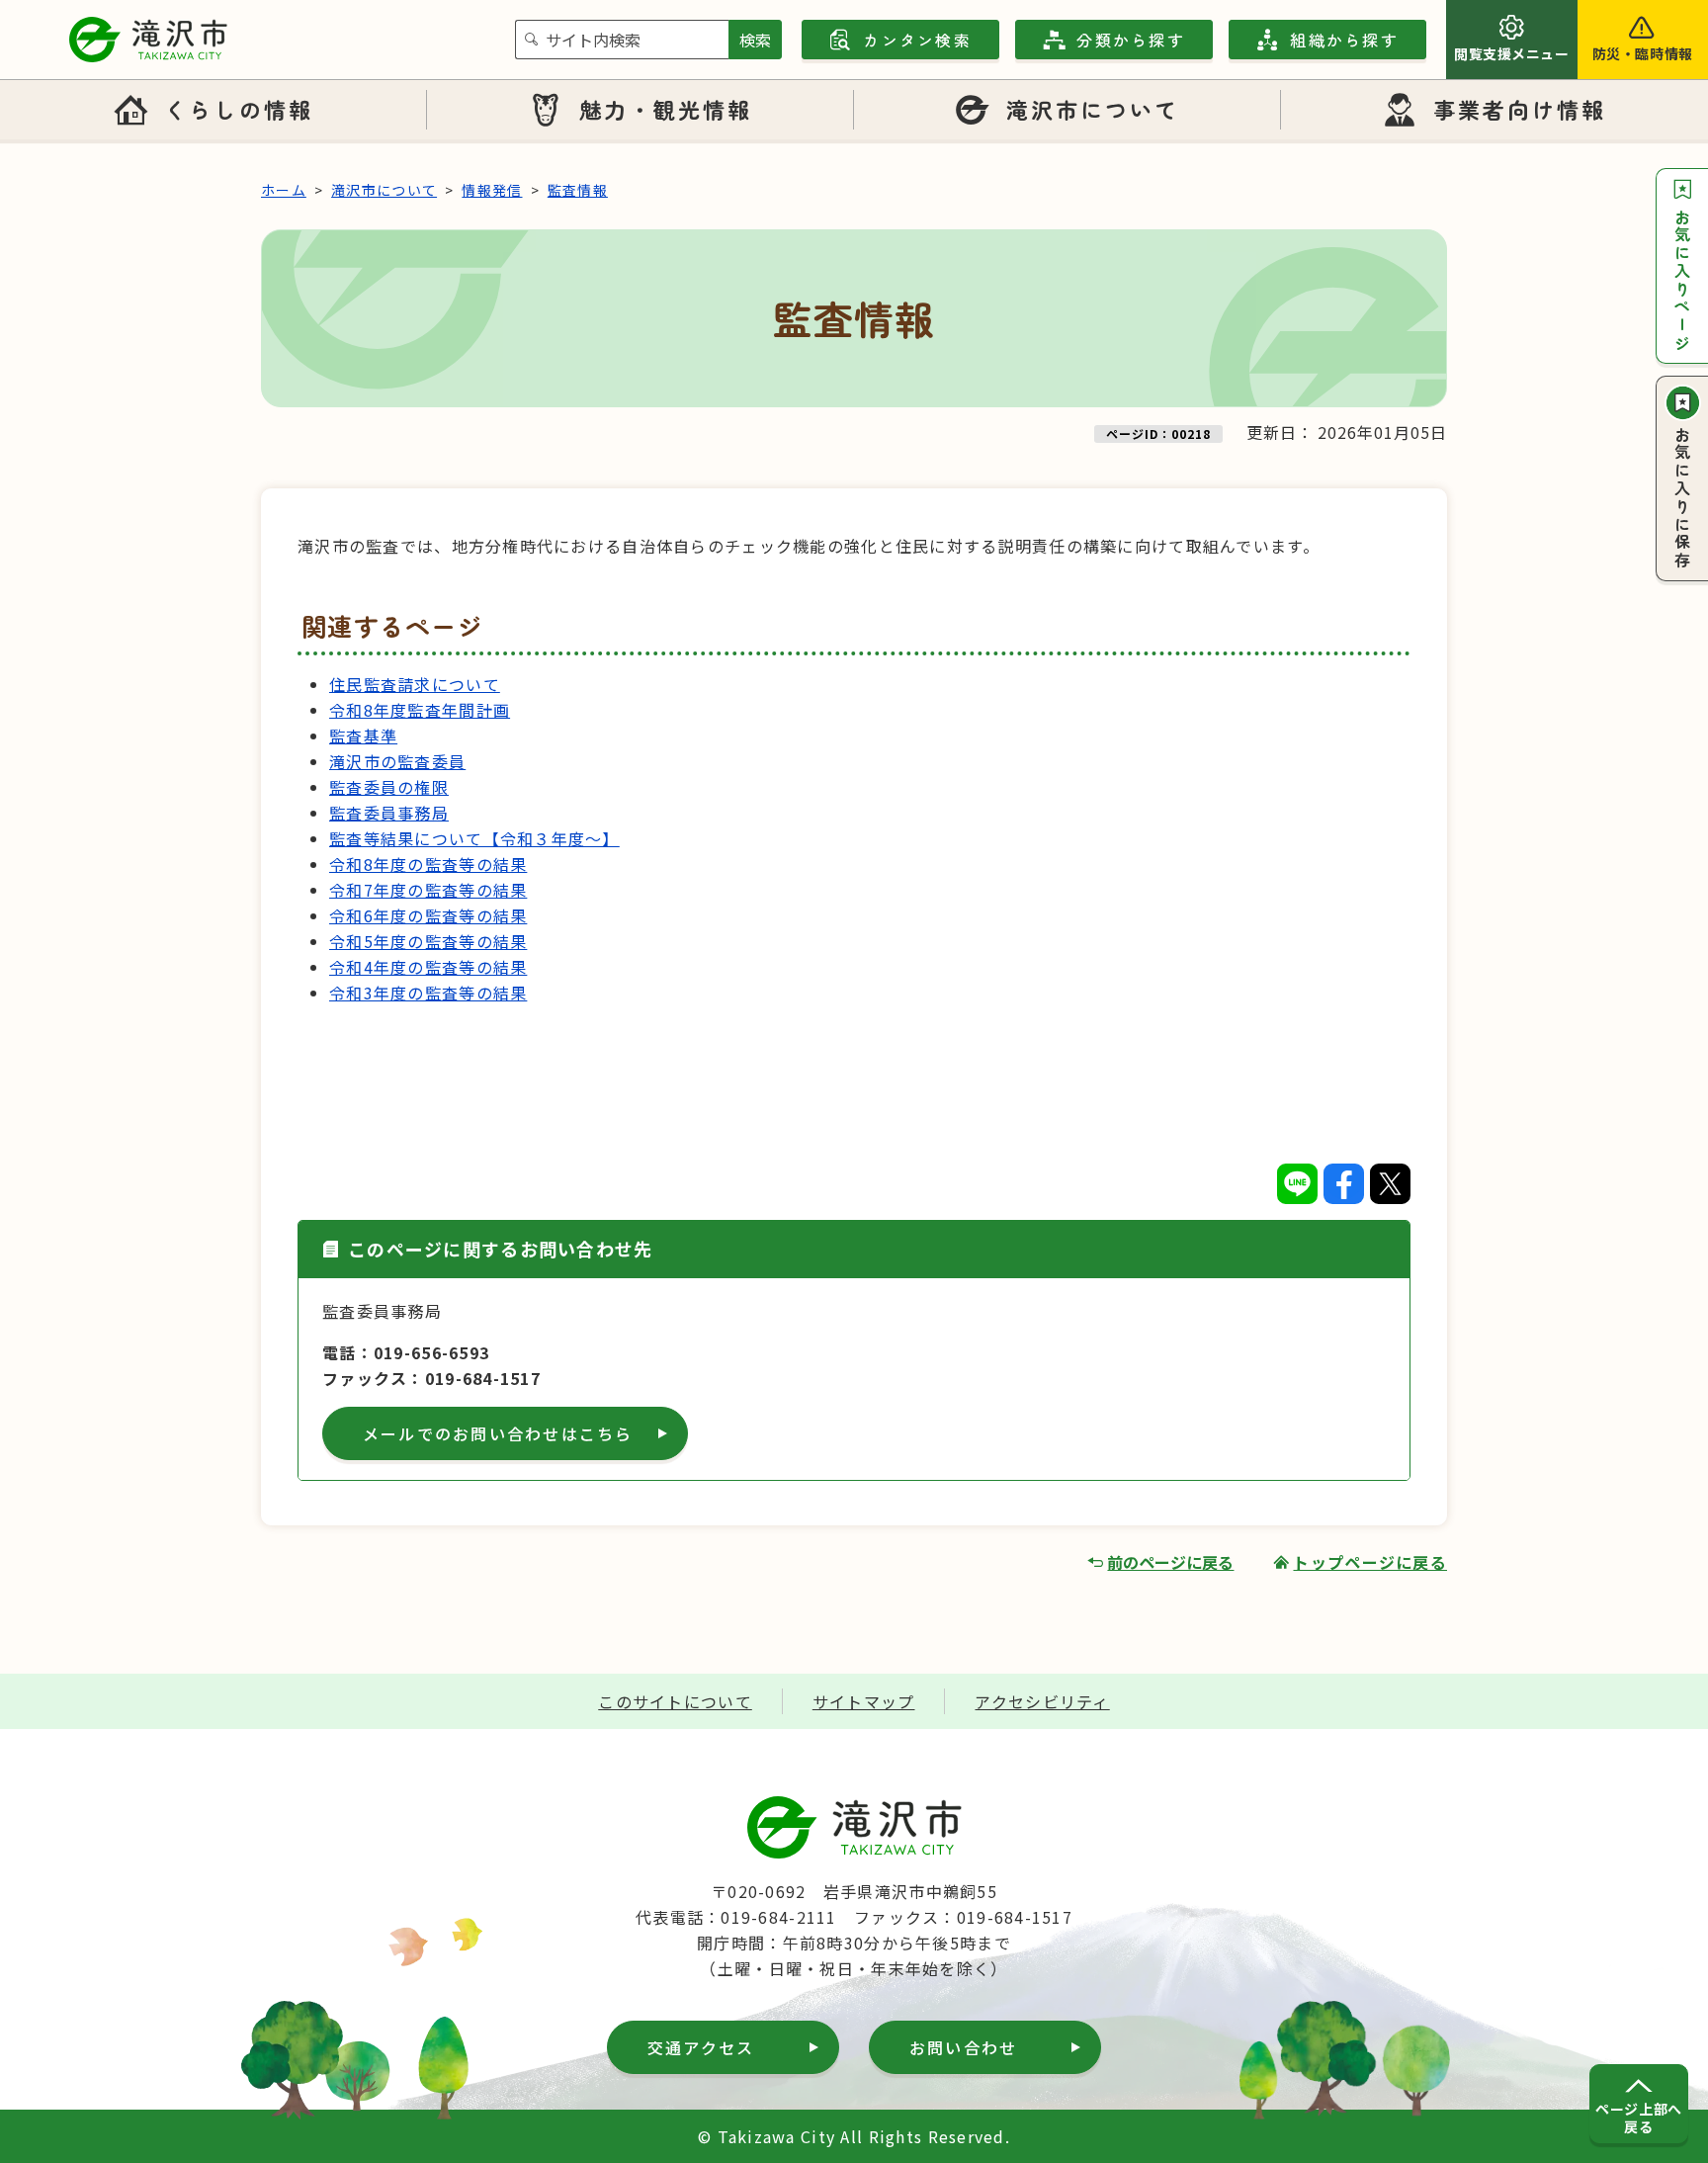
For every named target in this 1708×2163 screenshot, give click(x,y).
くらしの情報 (238, 109)
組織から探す (1344, 40)
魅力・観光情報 (666, 109)
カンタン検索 (917, 40)
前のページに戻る (1170, 1562)
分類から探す (1130, 40)
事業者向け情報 (1520, 109)
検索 (755, 40)
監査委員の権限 (389, 787)
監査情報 (578, 190)
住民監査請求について (415, 684)
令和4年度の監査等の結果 (428, 967)
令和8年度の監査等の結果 (428, 864)
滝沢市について (1093, 109)
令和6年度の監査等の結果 (428, 915)
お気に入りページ (1682, 281)
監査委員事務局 (389, 813)
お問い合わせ (963, 2047)
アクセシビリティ (1042, 1701)
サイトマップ (864, 1701)
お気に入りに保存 (1682, 498)
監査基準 (363, 735)
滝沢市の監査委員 (397, 761)
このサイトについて (675, 1701)
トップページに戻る (1370, 1562)
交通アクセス (701, 2047)
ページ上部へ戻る (1638, 2118)
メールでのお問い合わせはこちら (498, 1433)
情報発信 (492, 190)
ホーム (284, 190)
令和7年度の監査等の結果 (428, 890)
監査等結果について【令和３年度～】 (474, 838)
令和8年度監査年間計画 (420, 710)
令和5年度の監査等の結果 (428, 941)
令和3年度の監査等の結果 (428, 993)
